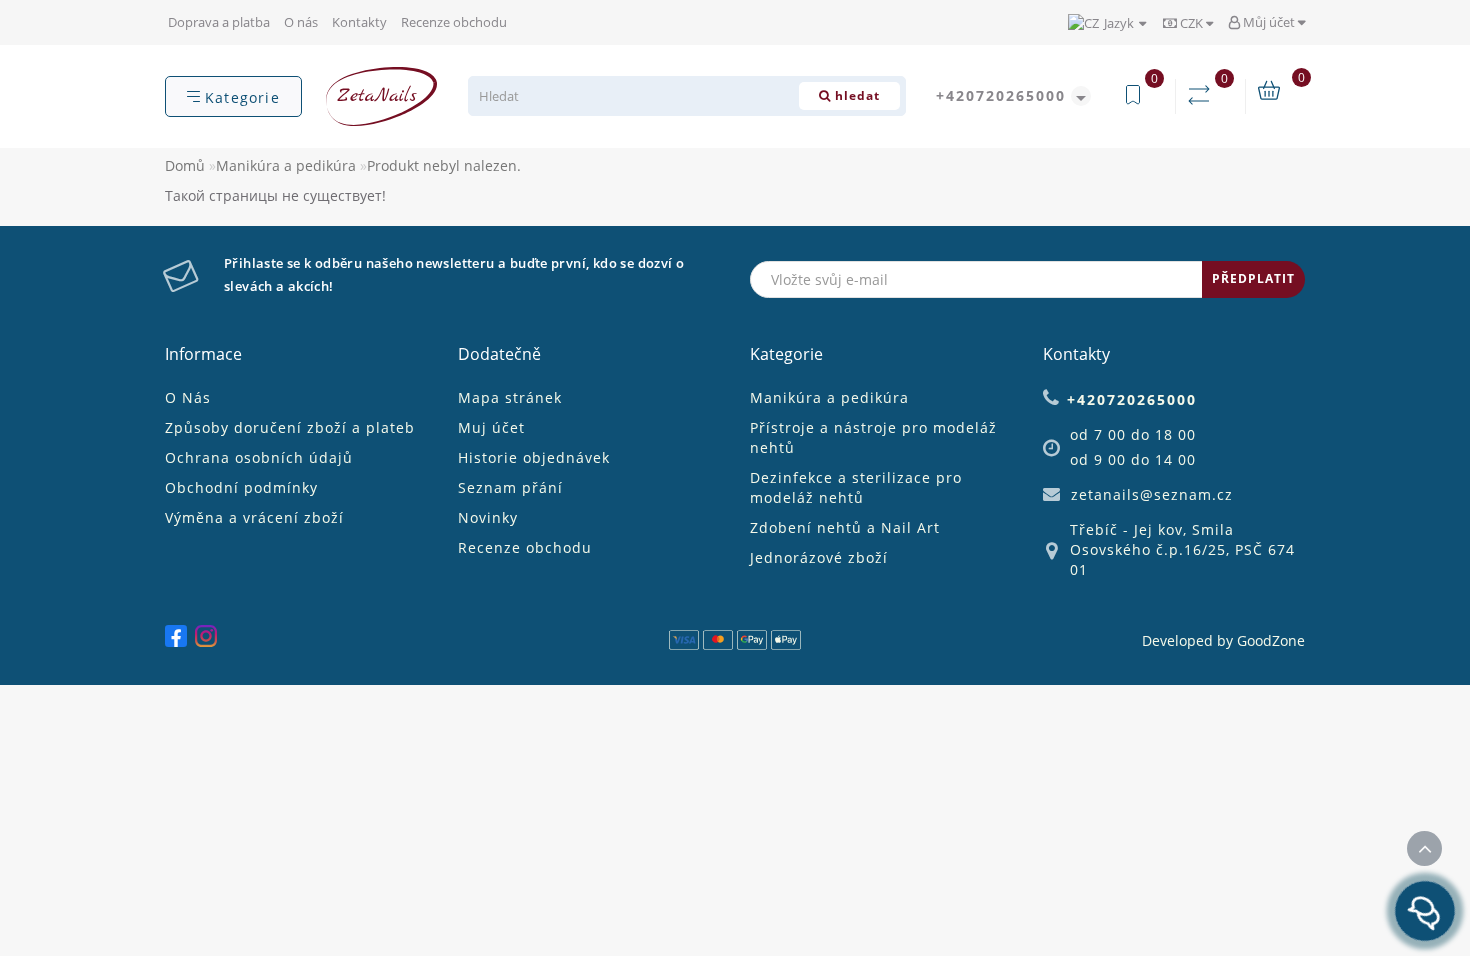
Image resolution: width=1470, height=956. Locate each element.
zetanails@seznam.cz (1152, 494)
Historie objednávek (534, 457)
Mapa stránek (510, 397)
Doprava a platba (219, 22)
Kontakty (359, 22)
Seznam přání (510, 487)
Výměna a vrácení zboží (254, 517)
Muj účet (491, 427)
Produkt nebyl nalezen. (444, 165)
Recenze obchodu (454, 22)
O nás (301, 22)
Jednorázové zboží (819, 557)
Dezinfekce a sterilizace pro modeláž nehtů (856, 487)
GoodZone (1271, 640)
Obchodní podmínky (241, 487)
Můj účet (1269, 22)
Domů (185, 165)
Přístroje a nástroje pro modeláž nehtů (873, 437)
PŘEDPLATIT (1253, 278)
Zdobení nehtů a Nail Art (845, 527)
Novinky (488, 517)
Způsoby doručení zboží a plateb (290, 427)
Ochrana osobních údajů (259, 457)
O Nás (188, 397)
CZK (1191, 23)
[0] (1203, 95)
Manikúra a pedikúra (286, 165)
